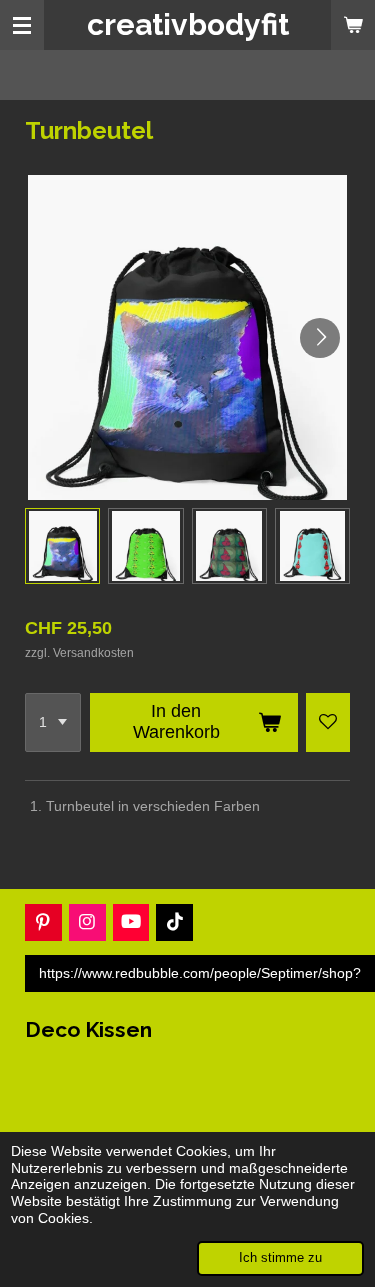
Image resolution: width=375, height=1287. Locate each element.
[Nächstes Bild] (320, 338)
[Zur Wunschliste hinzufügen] (328, 723)
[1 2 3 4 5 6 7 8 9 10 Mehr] (53, 723)
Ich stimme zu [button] (280, 1258)
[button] (62, 545)
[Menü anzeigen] (22, 25)
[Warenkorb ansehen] (353, 25)
